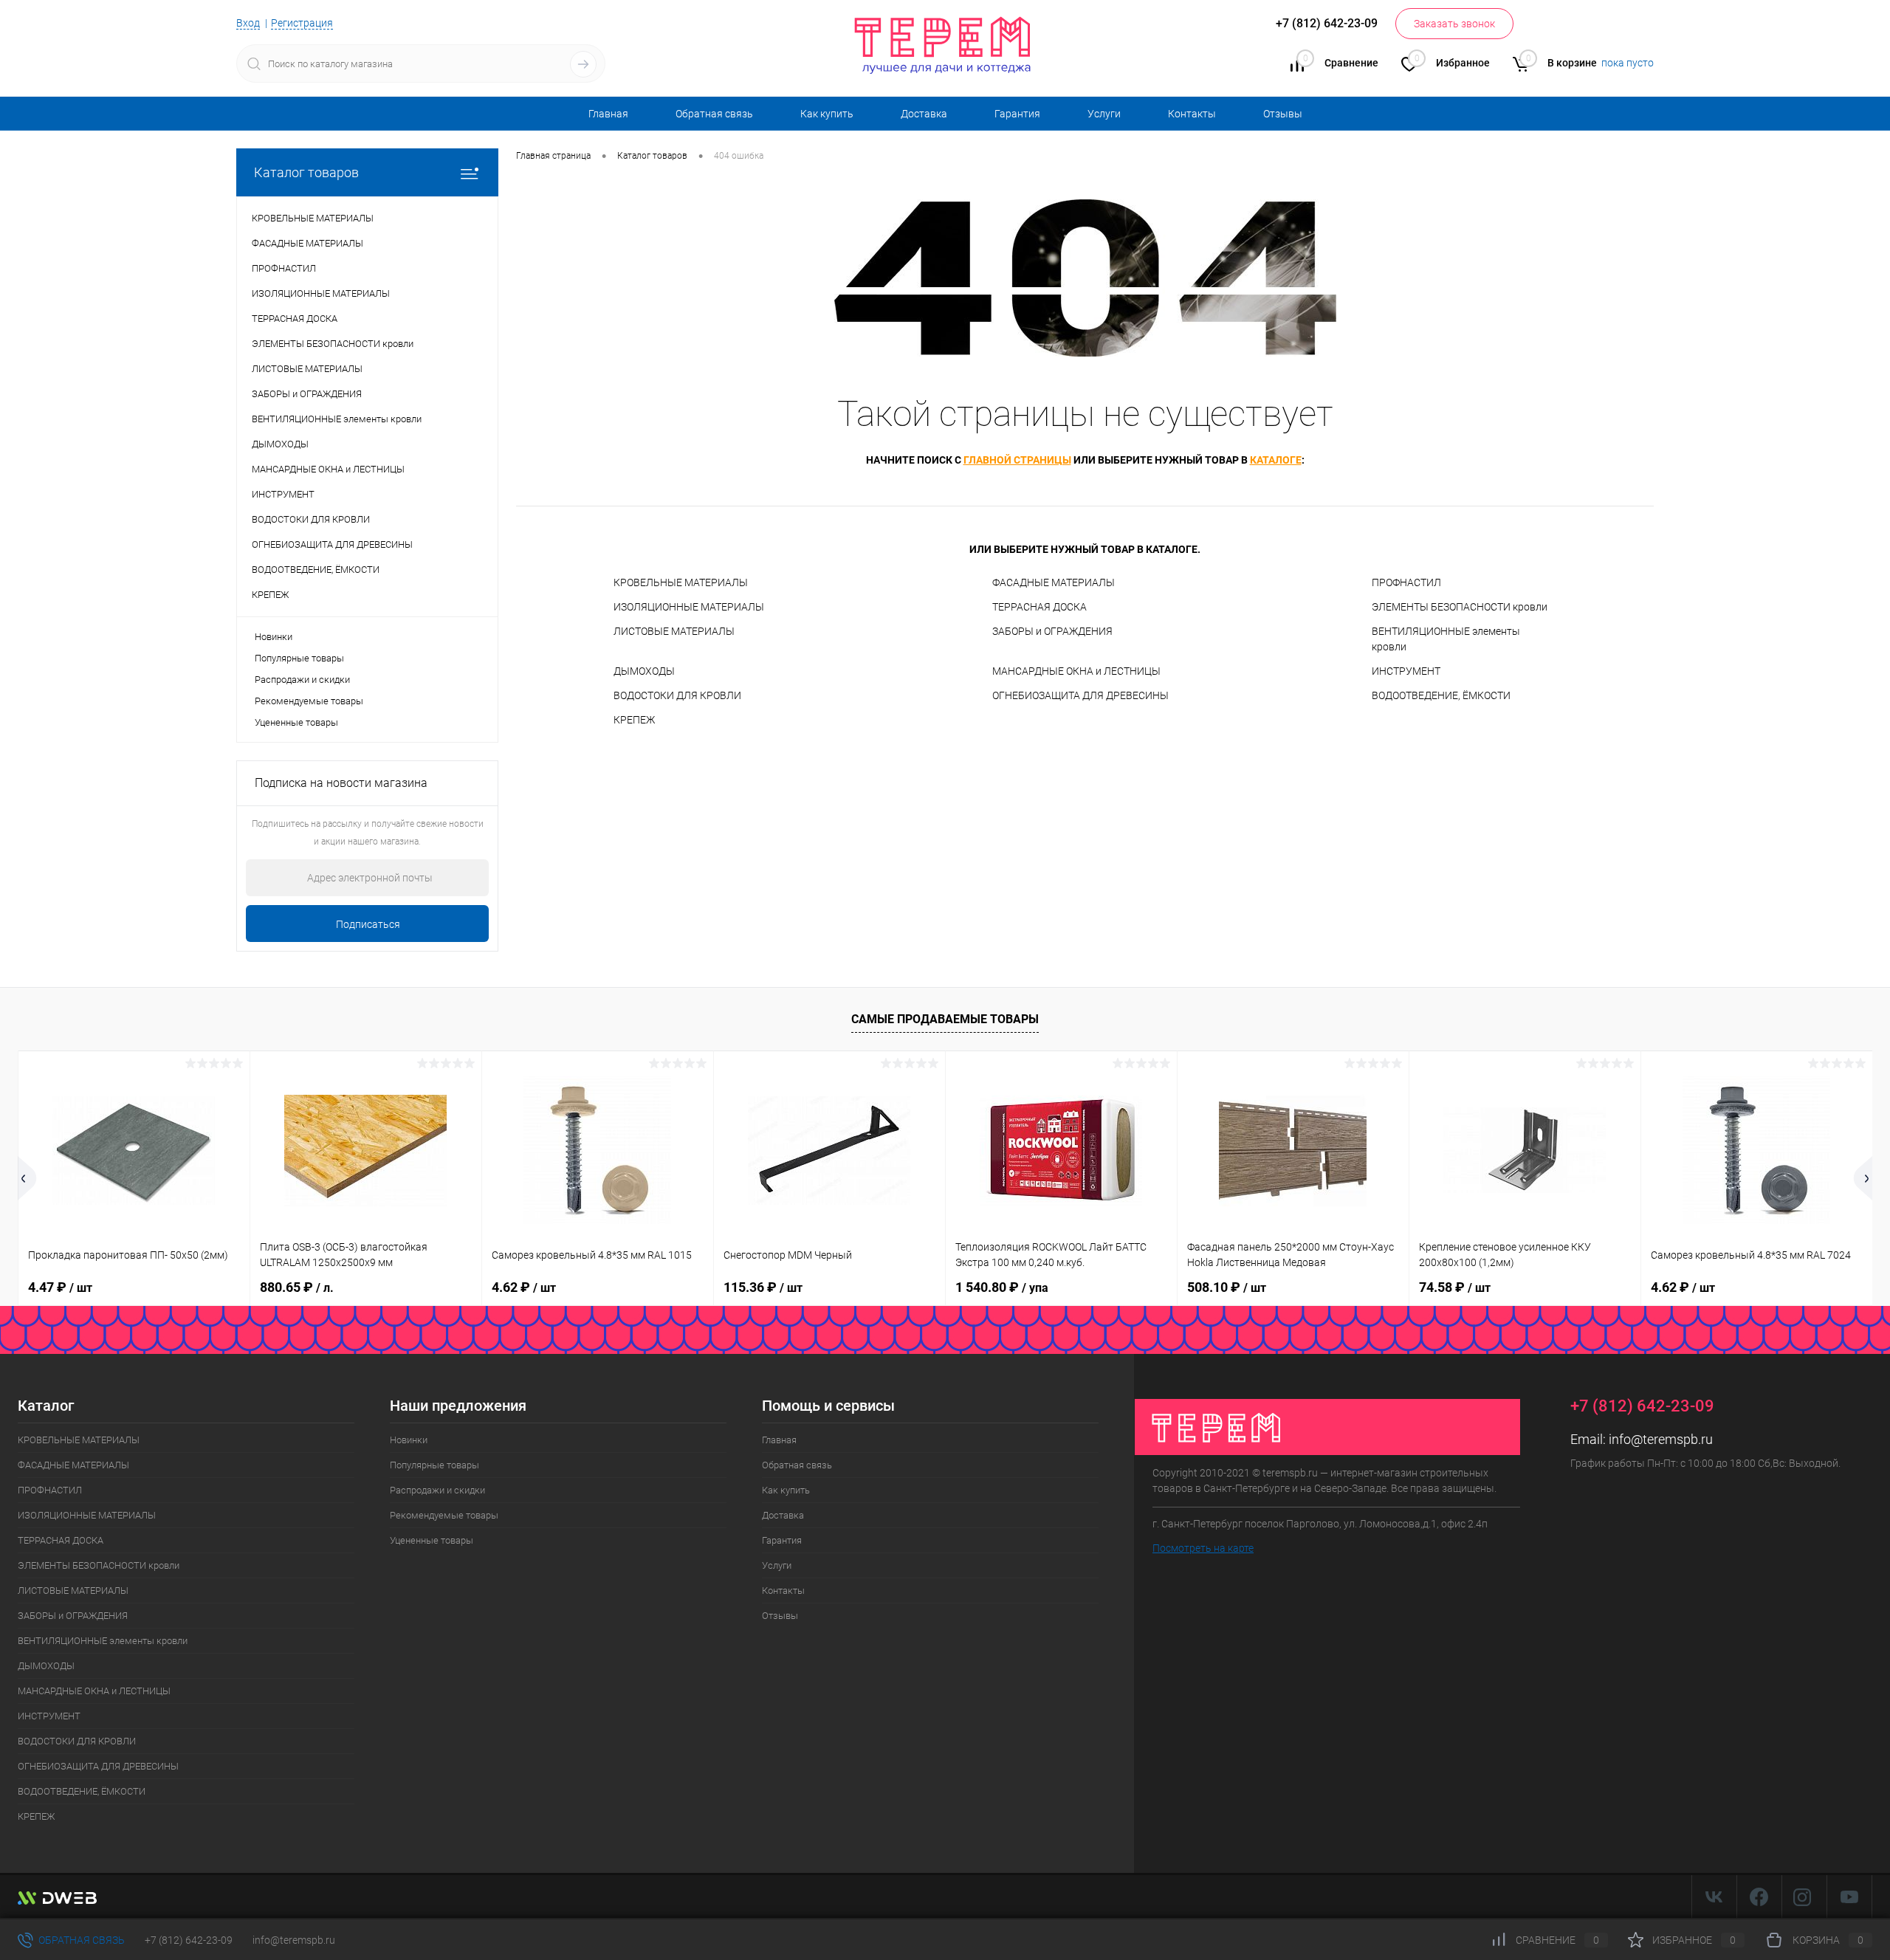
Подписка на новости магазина (341, 783)
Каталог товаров (306, 172)
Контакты (1192, 114)
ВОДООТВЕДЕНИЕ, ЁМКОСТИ (1441, 695)
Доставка (924, 114)
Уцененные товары (296, 722)
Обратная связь (714, 114)
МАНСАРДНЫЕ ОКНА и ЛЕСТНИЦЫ (1076, 671)
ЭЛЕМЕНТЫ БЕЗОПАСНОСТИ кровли (1460, 607)
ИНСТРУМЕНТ (1406, 671)
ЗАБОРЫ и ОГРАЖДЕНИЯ (1052, 631)
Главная (608, 114)
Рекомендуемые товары (309, 701)
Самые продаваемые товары (945, 1019)
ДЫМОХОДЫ (644, 671)
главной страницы (1017, 460)
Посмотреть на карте (1203, 1548)
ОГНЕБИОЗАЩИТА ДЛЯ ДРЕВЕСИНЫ (1080, 695)
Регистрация (302, 23)
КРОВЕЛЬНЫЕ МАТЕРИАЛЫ (681, 582)
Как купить (827, 114)
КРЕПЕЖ (634, 720)
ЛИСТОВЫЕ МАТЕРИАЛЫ (674, 631)
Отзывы (1283, 114)
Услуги (1104, 114)
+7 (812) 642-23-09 (189, 1940)
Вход (248, 23)
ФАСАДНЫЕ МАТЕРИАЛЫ (1054, 582)
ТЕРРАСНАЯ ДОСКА (1039, 607)
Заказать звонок (1454, 24)
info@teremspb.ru (1661, 1439)
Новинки (274, 637)
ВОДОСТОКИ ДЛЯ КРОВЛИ (677, 695)
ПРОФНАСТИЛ (1406, 582)
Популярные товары (299, 658)
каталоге (1276, 460)
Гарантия (1017, 114)
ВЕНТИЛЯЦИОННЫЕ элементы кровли (1446, 639)
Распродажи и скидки (302, 680)
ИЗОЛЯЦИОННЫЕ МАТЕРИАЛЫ (689, 607)
